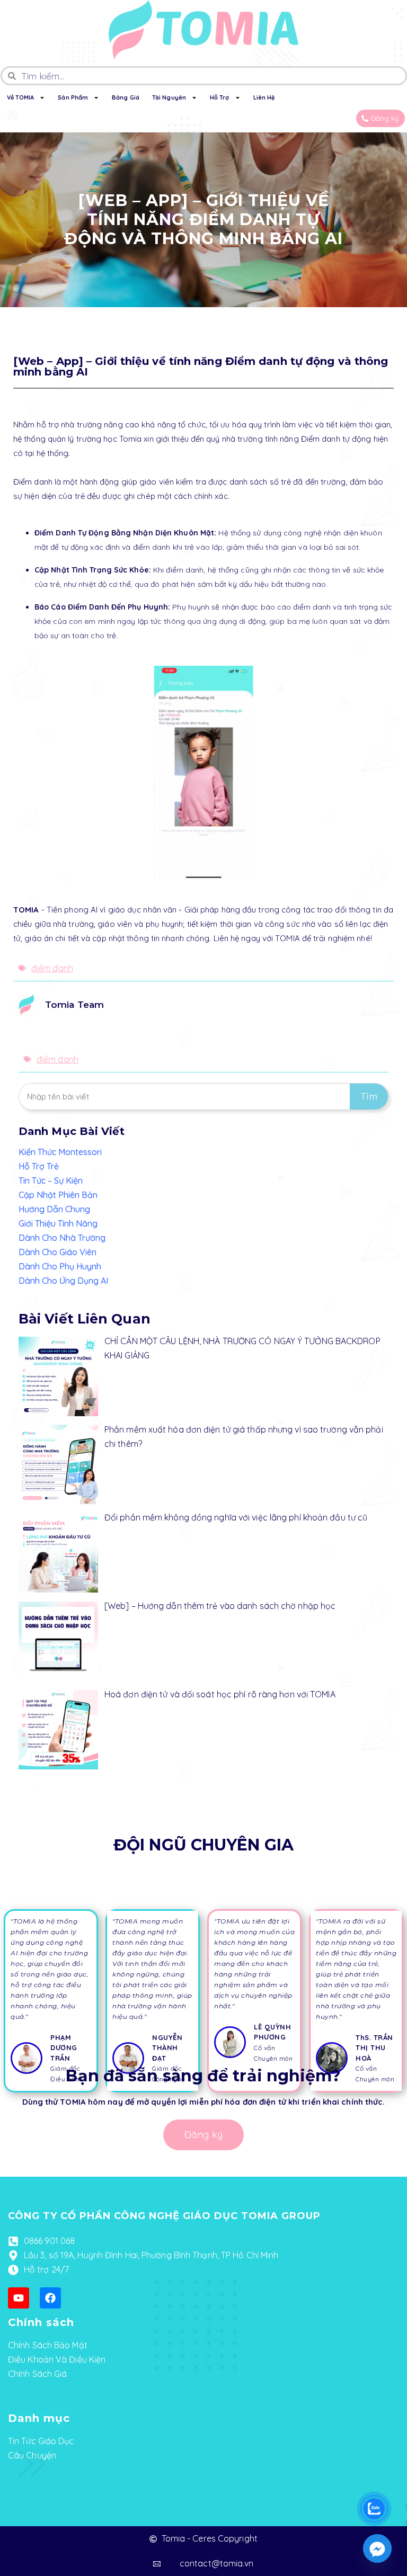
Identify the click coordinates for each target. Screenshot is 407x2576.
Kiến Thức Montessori (60, 1152)
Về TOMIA (21, 97)
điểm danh (52, 968)
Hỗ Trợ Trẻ (39, 1166)
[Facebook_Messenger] (377, 2548)
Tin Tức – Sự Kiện (51, 1180)
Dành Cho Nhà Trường (62, 1238)
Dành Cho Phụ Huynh (60, 1266)
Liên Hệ (264, 97)
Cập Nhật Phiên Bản (58, 1195)
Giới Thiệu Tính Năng (58, 1223)
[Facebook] (50, 2298)
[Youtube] (19, 2298)
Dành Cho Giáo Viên (57, 1252)
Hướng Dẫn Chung (54, 1209)
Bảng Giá (126, 97)
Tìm (369, 1097)
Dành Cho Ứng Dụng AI (63, 1281)
